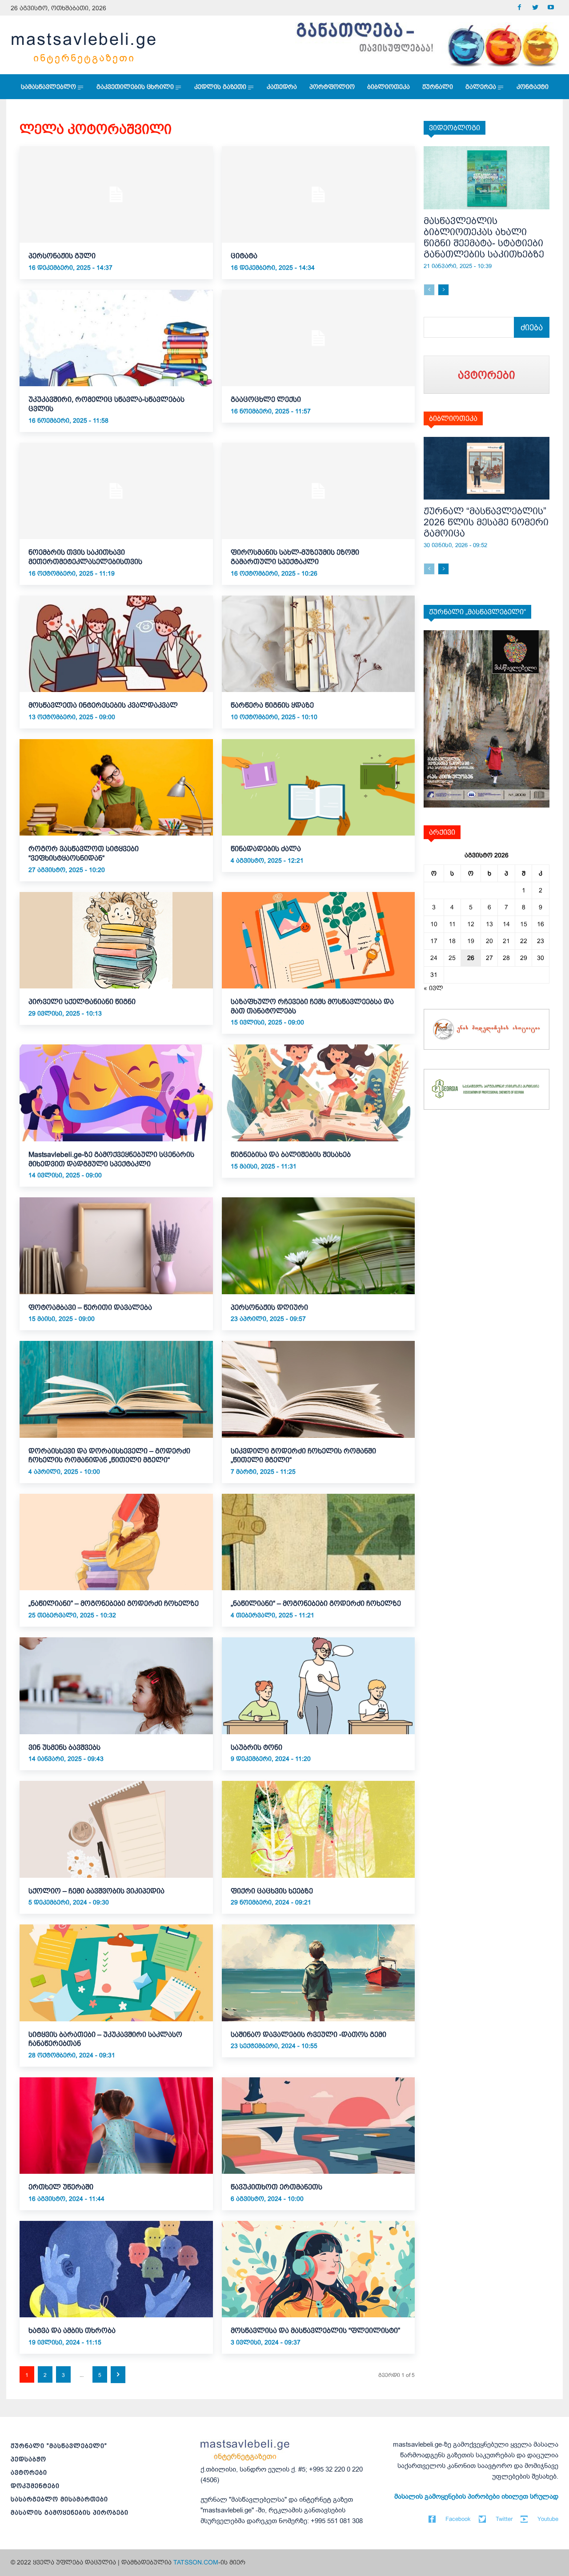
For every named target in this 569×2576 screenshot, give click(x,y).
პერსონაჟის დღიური (269, 1307)
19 (471, 941)
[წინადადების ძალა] (319, 787)
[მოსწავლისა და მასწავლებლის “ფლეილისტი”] (319, 2269)
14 (506, 924)
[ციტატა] (319, 194)
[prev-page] (429, 290)
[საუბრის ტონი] (319, 1686)
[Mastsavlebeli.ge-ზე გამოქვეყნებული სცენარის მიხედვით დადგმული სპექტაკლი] (116, 1093)
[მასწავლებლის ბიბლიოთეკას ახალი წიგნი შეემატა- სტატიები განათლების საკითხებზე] (487, 178)
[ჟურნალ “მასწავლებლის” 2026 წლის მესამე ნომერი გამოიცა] (487, 468)
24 (434, 958)
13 (489, 924)
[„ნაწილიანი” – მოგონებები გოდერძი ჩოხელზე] (116, 1542)
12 (471, 924)
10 (434, 924)
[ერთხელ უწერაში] (116, 2126)
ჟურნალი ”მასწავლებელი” (59, 2446)
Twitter (504, 2519)
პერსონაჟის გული (62, 256)
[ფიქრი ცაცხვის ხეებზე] (319, 1829)
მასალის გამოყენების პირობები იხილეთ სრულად (476, 2496)
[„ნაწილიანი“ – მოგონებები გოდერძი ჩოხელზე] (319, 1542)
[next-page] (118, 2375)
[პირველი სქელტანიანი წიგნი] (116, 940)
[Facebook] (519, 8)
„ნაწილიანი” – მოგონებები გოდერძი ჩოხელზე (114, 1603)
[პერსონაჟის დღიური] (319, 1246)
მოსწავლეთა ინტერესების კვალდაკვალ (103, 705)
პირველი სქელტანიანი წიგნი (82, 1002)
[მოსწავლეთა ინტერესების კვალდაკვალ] (116, 644)
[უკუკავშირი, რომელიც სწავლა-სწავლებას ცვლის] (116, 338)
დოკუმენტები (35, 2486)
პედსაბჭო (28, 2459)
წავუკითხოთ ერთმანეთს (276, 2187)
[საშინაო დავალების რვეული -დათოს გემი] (319, 1973)
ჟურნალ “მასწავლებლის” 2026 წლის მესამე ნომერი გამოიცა (486, 522)
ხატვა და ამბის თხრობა (72, 2330)
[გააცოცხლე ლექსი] (319, 338)
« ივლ (433, 988)
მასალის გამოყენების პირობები (70, 2512)
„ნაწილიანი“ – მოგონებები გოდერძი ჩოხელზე (316, 1603)
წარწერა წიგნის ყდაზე (272, 705)
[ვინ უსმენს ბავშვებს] (116, 1686)
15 (524, 924)
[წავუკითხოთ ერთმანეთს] (319, 2126)
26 (471, 958)
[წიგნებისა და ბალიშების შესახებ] (319, 1093)
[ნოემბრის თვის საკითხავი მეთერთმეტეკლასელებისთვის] (116, 491)
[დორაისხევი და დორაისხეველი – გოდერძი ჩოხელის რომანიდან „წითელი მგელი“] (116, 1389)
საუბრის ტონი (256, 1747)
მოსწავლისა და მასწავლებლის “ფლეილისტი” (315, 2330)
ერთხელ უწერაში (61, 2187)
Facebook (458, 2519)
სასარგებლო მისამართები (59, 2499)
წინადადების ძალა (266, 849)
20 (489, 941)
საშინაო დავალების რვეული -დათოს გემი (309, 2034)
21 (506, 941)
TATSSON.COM (196, 2562)
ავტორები (29, 2472)
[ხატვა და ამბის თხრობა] (116, 2269)
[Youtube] (551, 8)
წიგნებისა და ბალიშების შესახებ (291, 1154)
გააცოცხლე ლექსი (266, 399)
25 (452, 958)
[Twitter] (535, 8)
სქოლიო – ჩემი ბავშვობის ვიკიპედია (96, 1891)
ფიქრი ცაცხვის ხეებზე (272, 1891)
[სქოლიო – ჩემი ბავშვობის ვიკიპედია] (116, 1829)
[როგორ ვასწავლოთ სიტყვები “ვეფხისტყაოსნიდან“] (116, 787)
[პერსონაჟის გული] (116, 194)
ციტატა (244, 256)
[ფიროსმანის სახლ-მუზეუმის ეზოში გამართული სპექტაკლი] (319, 491)
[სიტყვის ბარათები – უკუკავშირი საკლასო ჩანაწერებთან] (116, 1973)
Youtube (548, 2519)
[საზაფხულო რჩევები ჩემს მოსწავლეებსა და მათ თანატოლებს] (319, 940)
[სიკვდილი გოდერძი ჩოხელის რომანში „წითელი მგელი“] (319, 1389)
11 (452, 924)
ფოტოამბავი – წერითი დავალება (90, 1307)
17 (434, 941)
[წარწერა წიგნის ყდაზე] (319, 644)
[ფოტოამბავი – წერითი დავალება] (116, 1246)
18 (452, 941)
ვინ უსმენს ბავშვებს (64, 1747)
